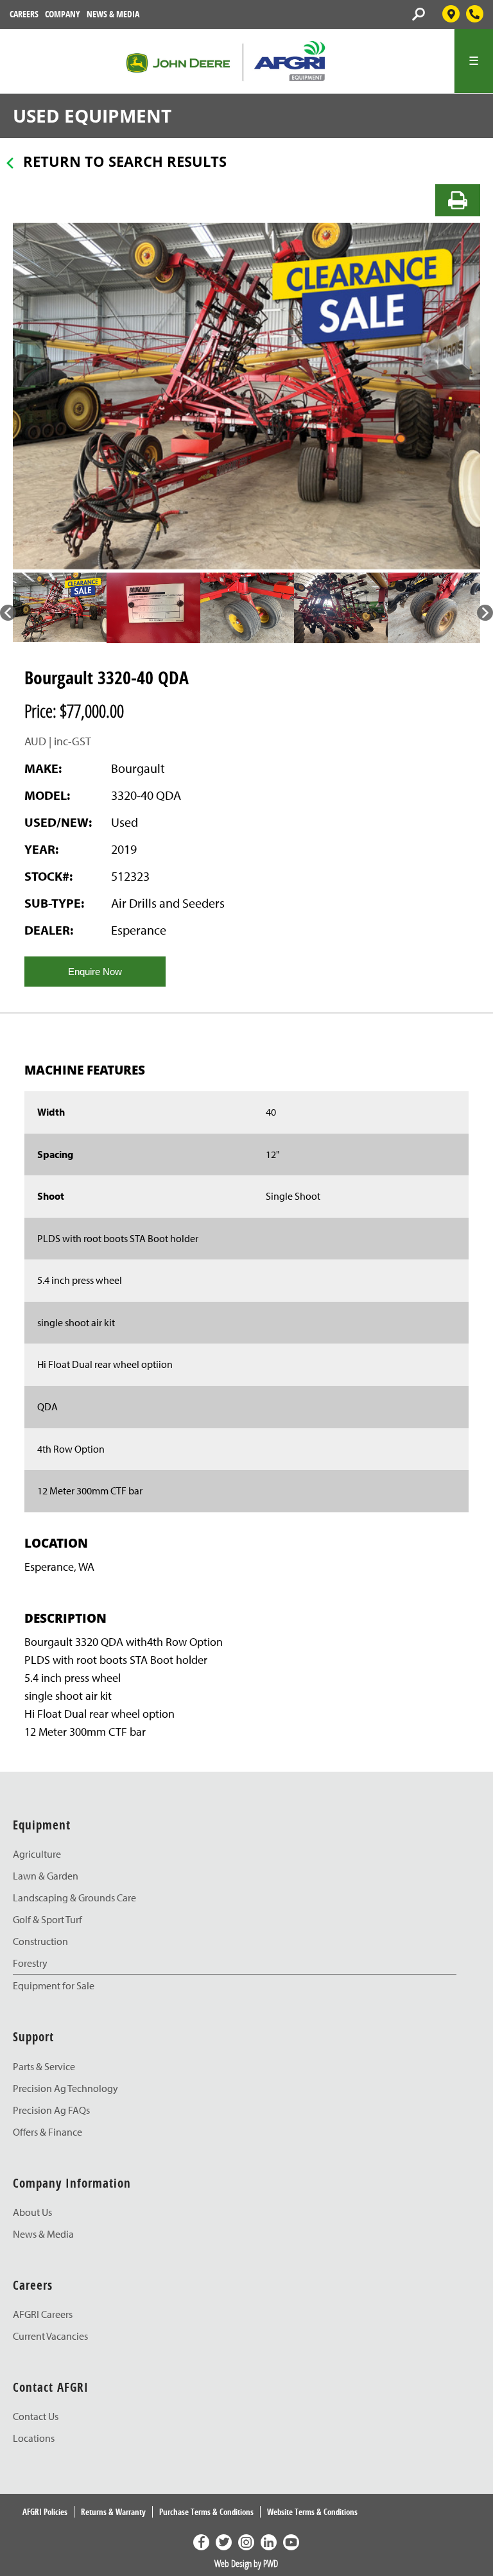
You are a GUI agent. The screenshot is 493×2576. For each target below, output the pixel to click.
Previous (8, 613)
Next (485, 613)
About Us (32, 2212)
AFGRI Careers (43, 2314)
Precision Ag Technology (65, 2088)
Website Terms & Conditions (312, 2512)
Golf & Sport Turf (48, 1919)
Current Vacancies (50, 2336)
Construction (40, 1941)
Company (63, 14)
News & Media (113, 14)
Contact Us (36, 2416)
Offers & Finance (48, 2132)
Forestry (30, 1963)
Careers (24, 14)
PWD (271, 2563)
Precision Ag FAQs (51, 2110)
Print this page (458, 200)
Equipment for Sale (54, 1985)
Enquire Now (95, 972)
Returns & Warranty (113, 2512)
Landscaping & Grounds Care (74, 1897)
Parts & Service (44, 2066)
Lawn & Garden (46, 1876)
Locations (34, 2438)
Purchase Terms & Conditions (206, 2512)
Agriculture (37, 1854)
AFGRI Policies (45, 2512)
